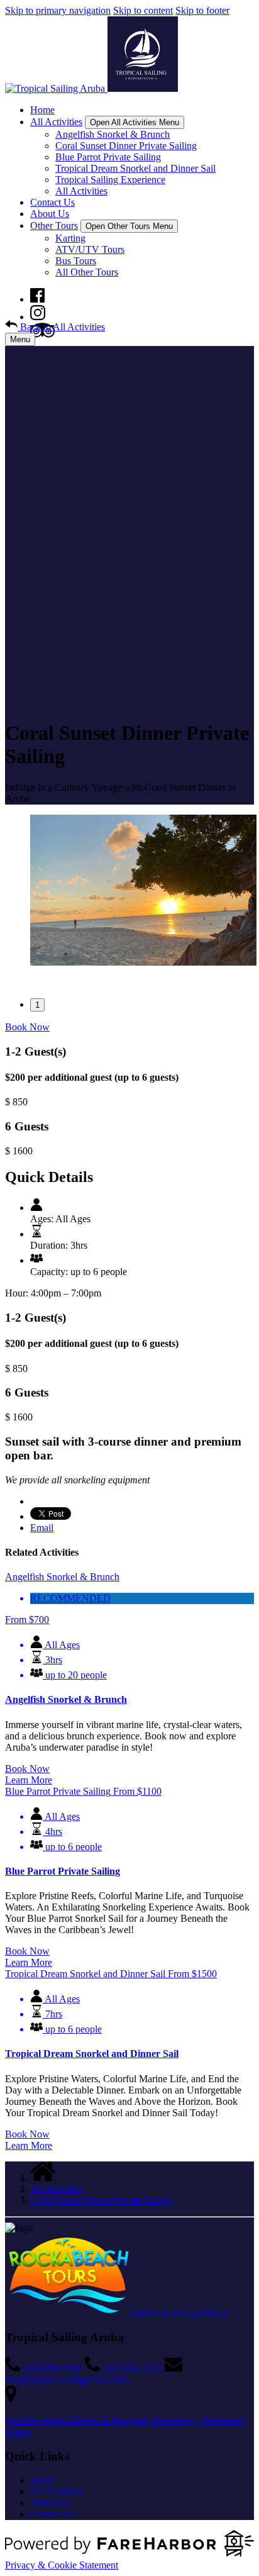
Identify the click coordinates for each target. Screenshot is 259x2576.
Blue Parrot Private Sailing (108, 157)
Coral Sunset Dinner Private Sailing (126, 146)
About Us (50, 214)
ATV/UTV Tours (90, 249)
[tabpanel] (129, 891)
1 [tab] (37, 1005)
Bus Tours (76, 261)
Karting (70, 238)
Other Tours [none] (54, 226)
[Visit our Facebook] (37, 299)
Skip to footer (202, 10)
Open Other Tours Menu (129, 226)
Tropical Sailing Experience (110, 180)
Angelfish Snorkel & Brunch (113, 134)
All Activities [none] (56, 122)
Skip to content (143, 10)
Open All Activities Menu (135, 122)
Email (42, 1528)
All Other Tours (87, 272)
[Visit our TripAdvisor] (42, 334)
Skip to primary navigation (58, 10)
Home (42, 110)
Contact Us (52, 202)
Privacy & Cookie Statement (62, 2565)
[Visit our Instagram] (38, 317)
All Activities (81, 191)
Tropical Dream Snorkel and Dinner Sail (135, 168)
